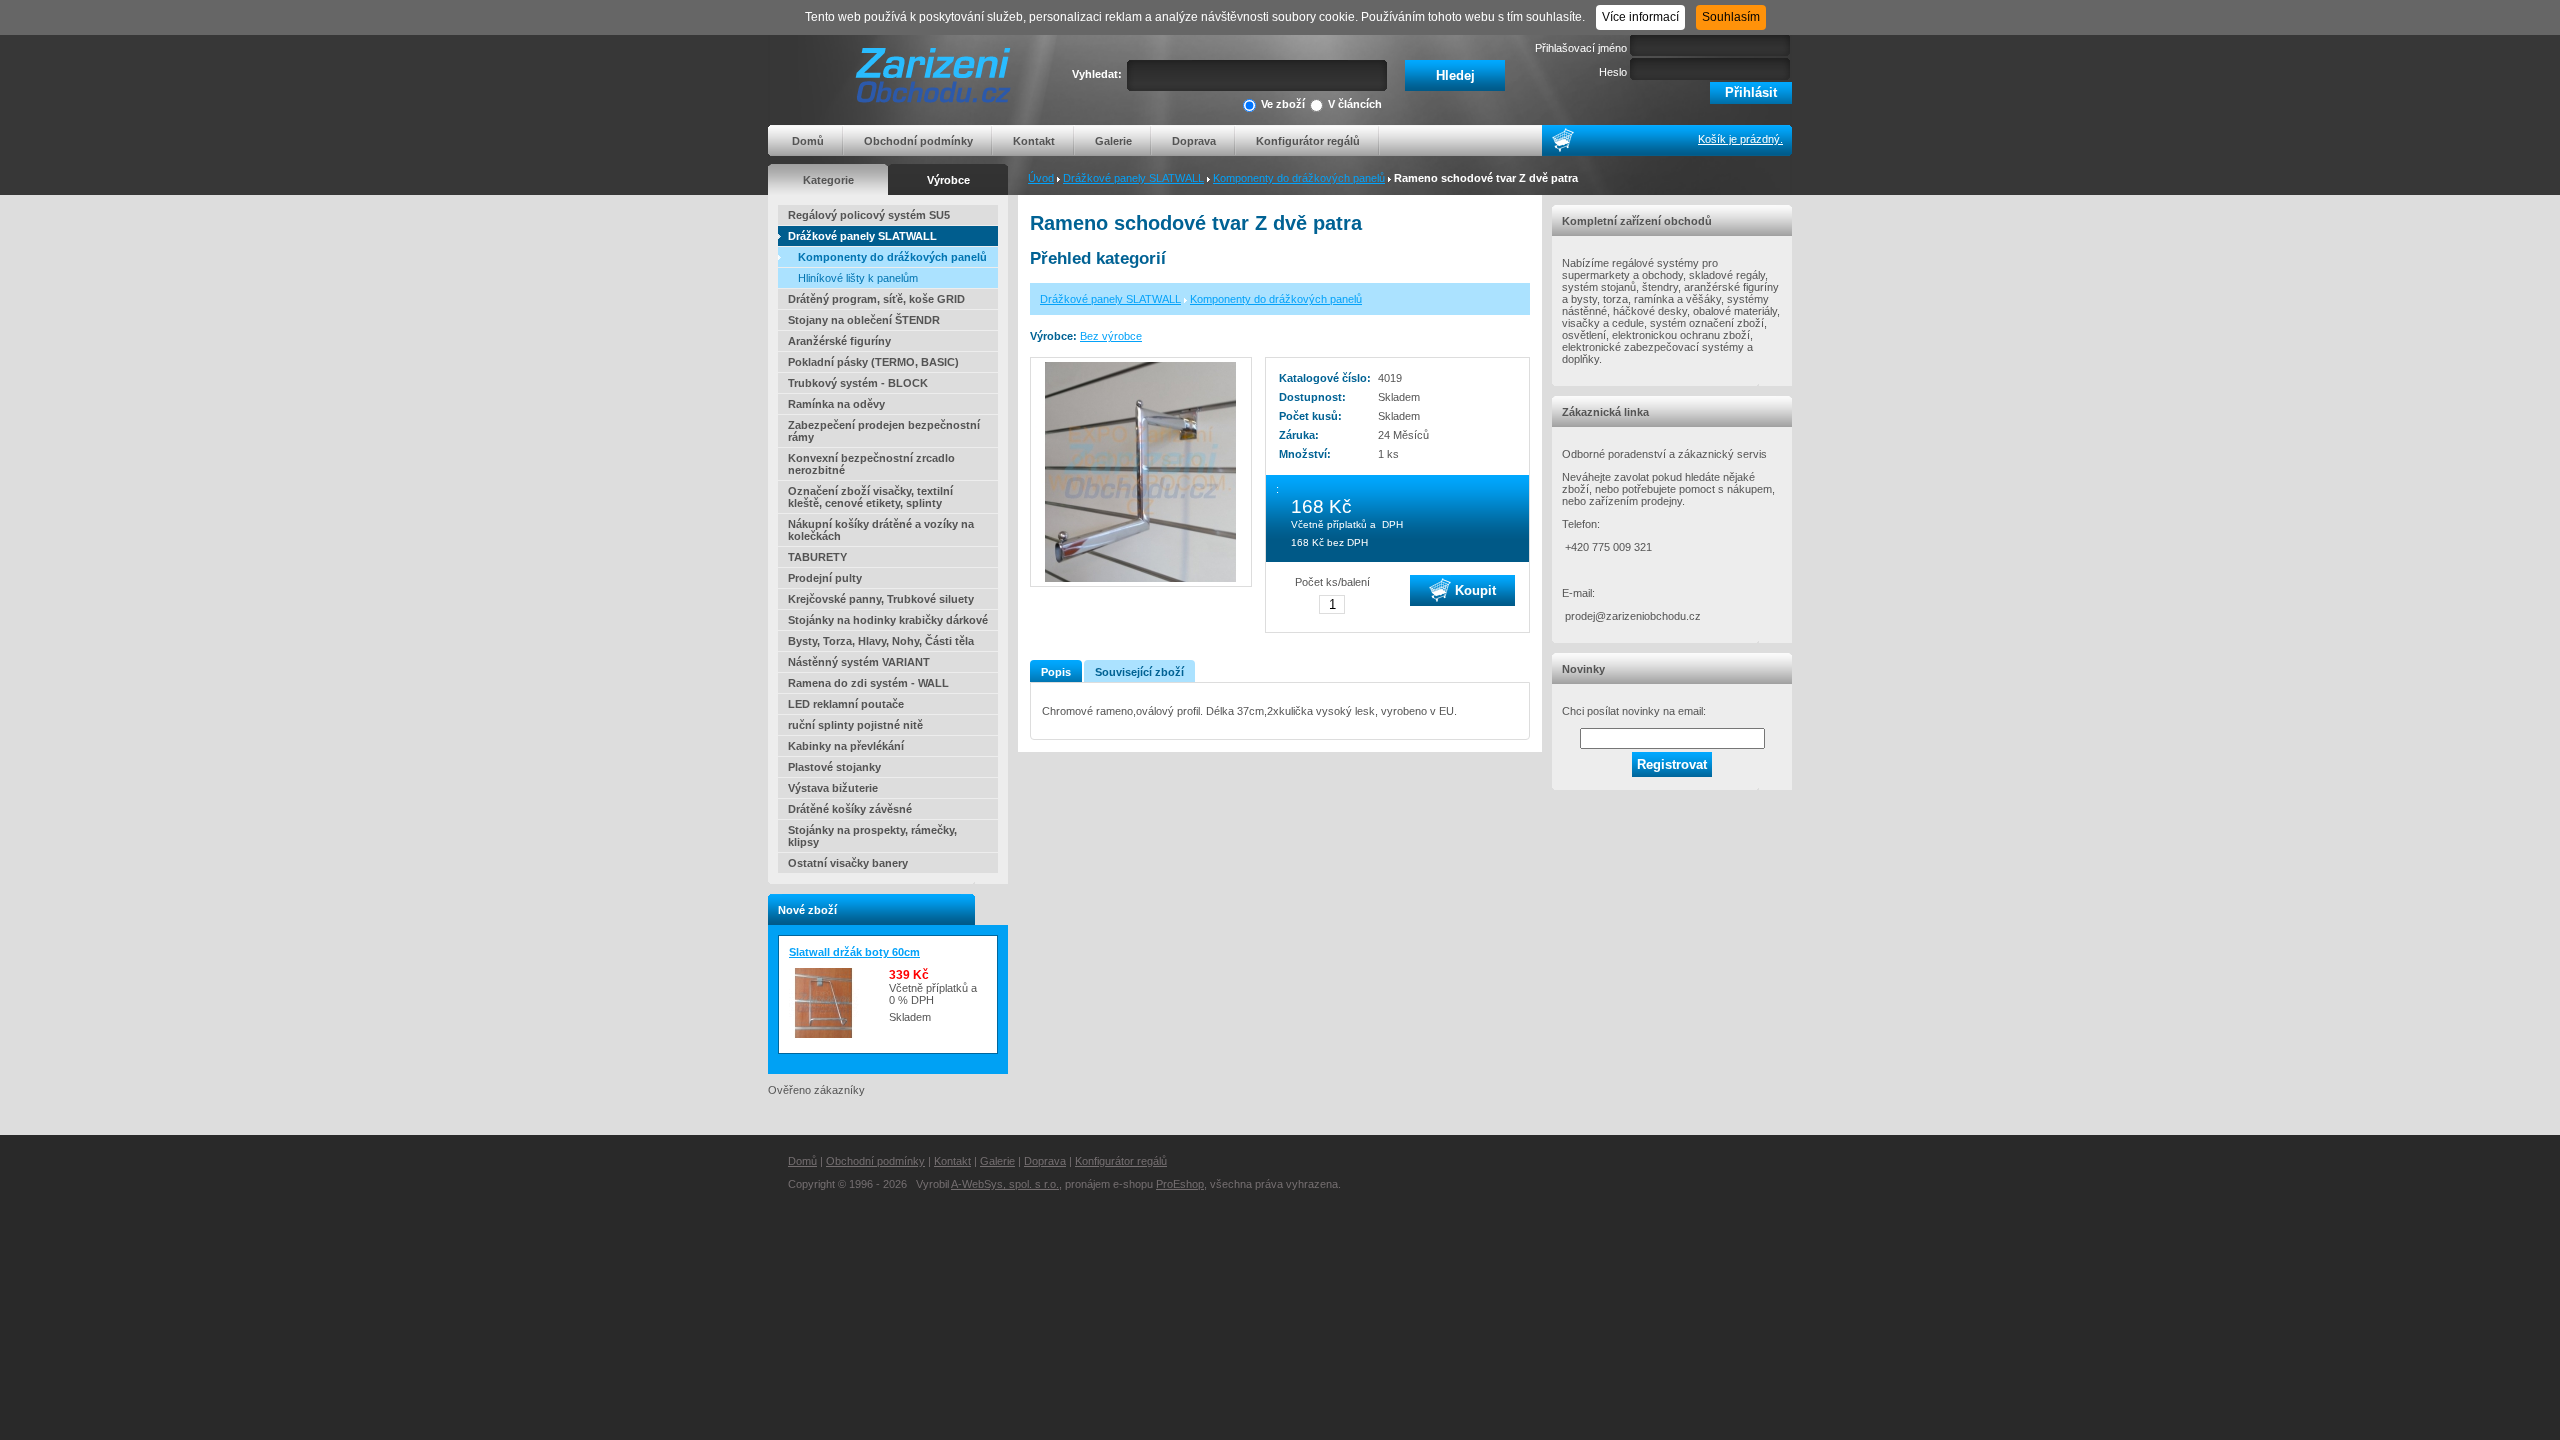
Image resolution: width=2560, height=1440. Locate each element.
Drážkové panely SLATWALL (1133, 178)
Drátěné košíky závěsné (850, 809)
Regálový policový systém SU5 (869, 215)
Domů (808, 141)
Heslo (1613, 72)
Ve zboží (1283, 104)
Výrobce (948, 180)
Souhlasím (1731, 17)
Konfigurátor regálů (1308, 141)
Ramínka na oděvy (836, 404)
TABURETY (817, 557)
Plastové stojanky (834, 767)
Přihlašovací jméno (1581, 48)
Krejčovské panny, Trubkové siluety (881, 599)
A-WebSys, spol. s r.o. (1005, 1184)
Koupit (1473, 589)
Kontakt (1034, 141)
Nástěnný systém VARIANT (859, 662)
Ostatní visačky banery (848, 863)
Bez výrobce (1111, 336)
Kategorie (828, 180)
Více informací (1640, 17)
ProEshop (1180, 1184)
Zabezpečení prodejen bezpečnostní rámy (884, 431)
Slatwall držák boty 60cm (854, 952)
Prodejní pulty (825, 578)
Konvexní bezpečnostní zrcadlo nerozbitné (871, 464)
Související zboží (1139, 672)
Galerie (1113, 141)
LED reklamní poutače (846, 704)
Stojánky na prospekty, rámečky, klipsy (872, 836)
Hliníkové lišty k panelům (858, 278)
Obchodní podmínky (918, 141)
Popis (1056, 672)
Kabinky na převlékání (846, 746)
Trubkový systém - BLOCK (858, 383)
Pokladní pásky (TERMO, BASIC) (873, 362)
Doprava (1194, 141)
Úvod (1041, 178)
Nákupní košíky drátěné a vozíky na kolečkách (881, 530)
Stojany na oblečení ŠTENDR (864, 320)
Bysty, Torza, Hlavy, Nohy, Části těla (881, 641)
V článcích (1355, 104)
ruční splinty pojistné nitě (855, 725)
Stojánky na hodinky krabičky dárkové (888, 620)
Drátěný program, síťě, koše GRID (876, 299)
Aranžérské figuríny (839, 341)
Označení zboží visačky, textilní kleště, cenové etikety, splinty (870, 497)
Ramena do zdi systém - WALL (868, 683)
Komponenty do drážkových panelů (1299, 178)
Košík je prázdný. (1740, 139)
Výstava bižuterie (833, 788)
